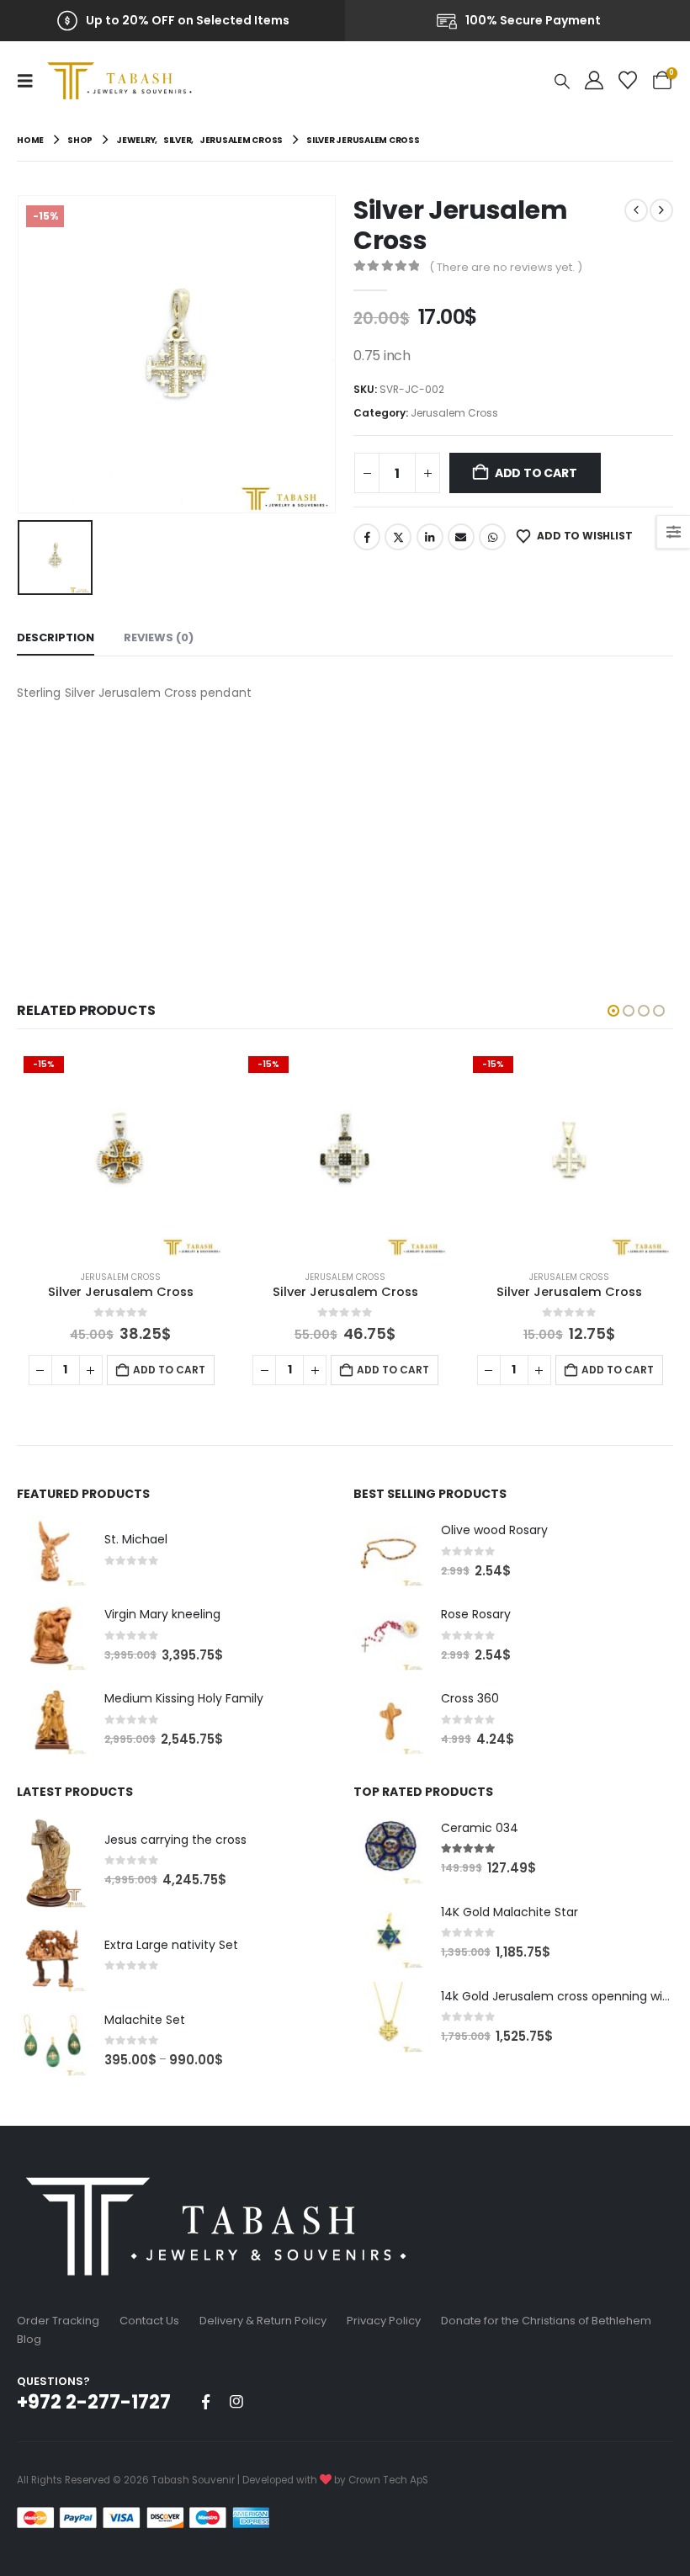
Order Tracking (58, 2321)
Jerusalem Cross (454, 413)
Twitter (398, 537)
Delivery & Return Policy (263, 2321)
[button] (30, 81)
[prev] (636, 210)
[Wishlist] (628, 81)
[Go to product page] (52, 1551)
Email (461, 537)
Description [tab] (56, 637)
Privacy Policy (384, 2321)
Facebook (367, 537)
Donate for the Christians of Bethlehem (546, 2321)
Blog (29, 2339)
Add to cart (536, 473)
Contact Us (149, 2321)
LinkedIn (430, 537)
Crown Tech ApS (388, 2480)
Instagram (236, 2402)
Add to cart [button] (168, 1370)
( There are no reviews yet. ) (506, 267)
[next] (661, 210)
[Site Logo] (124, 81)
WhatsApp (492, 537)
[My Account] (594, 81)
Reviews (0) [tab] (159, 637)
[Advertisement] (345, 831)
